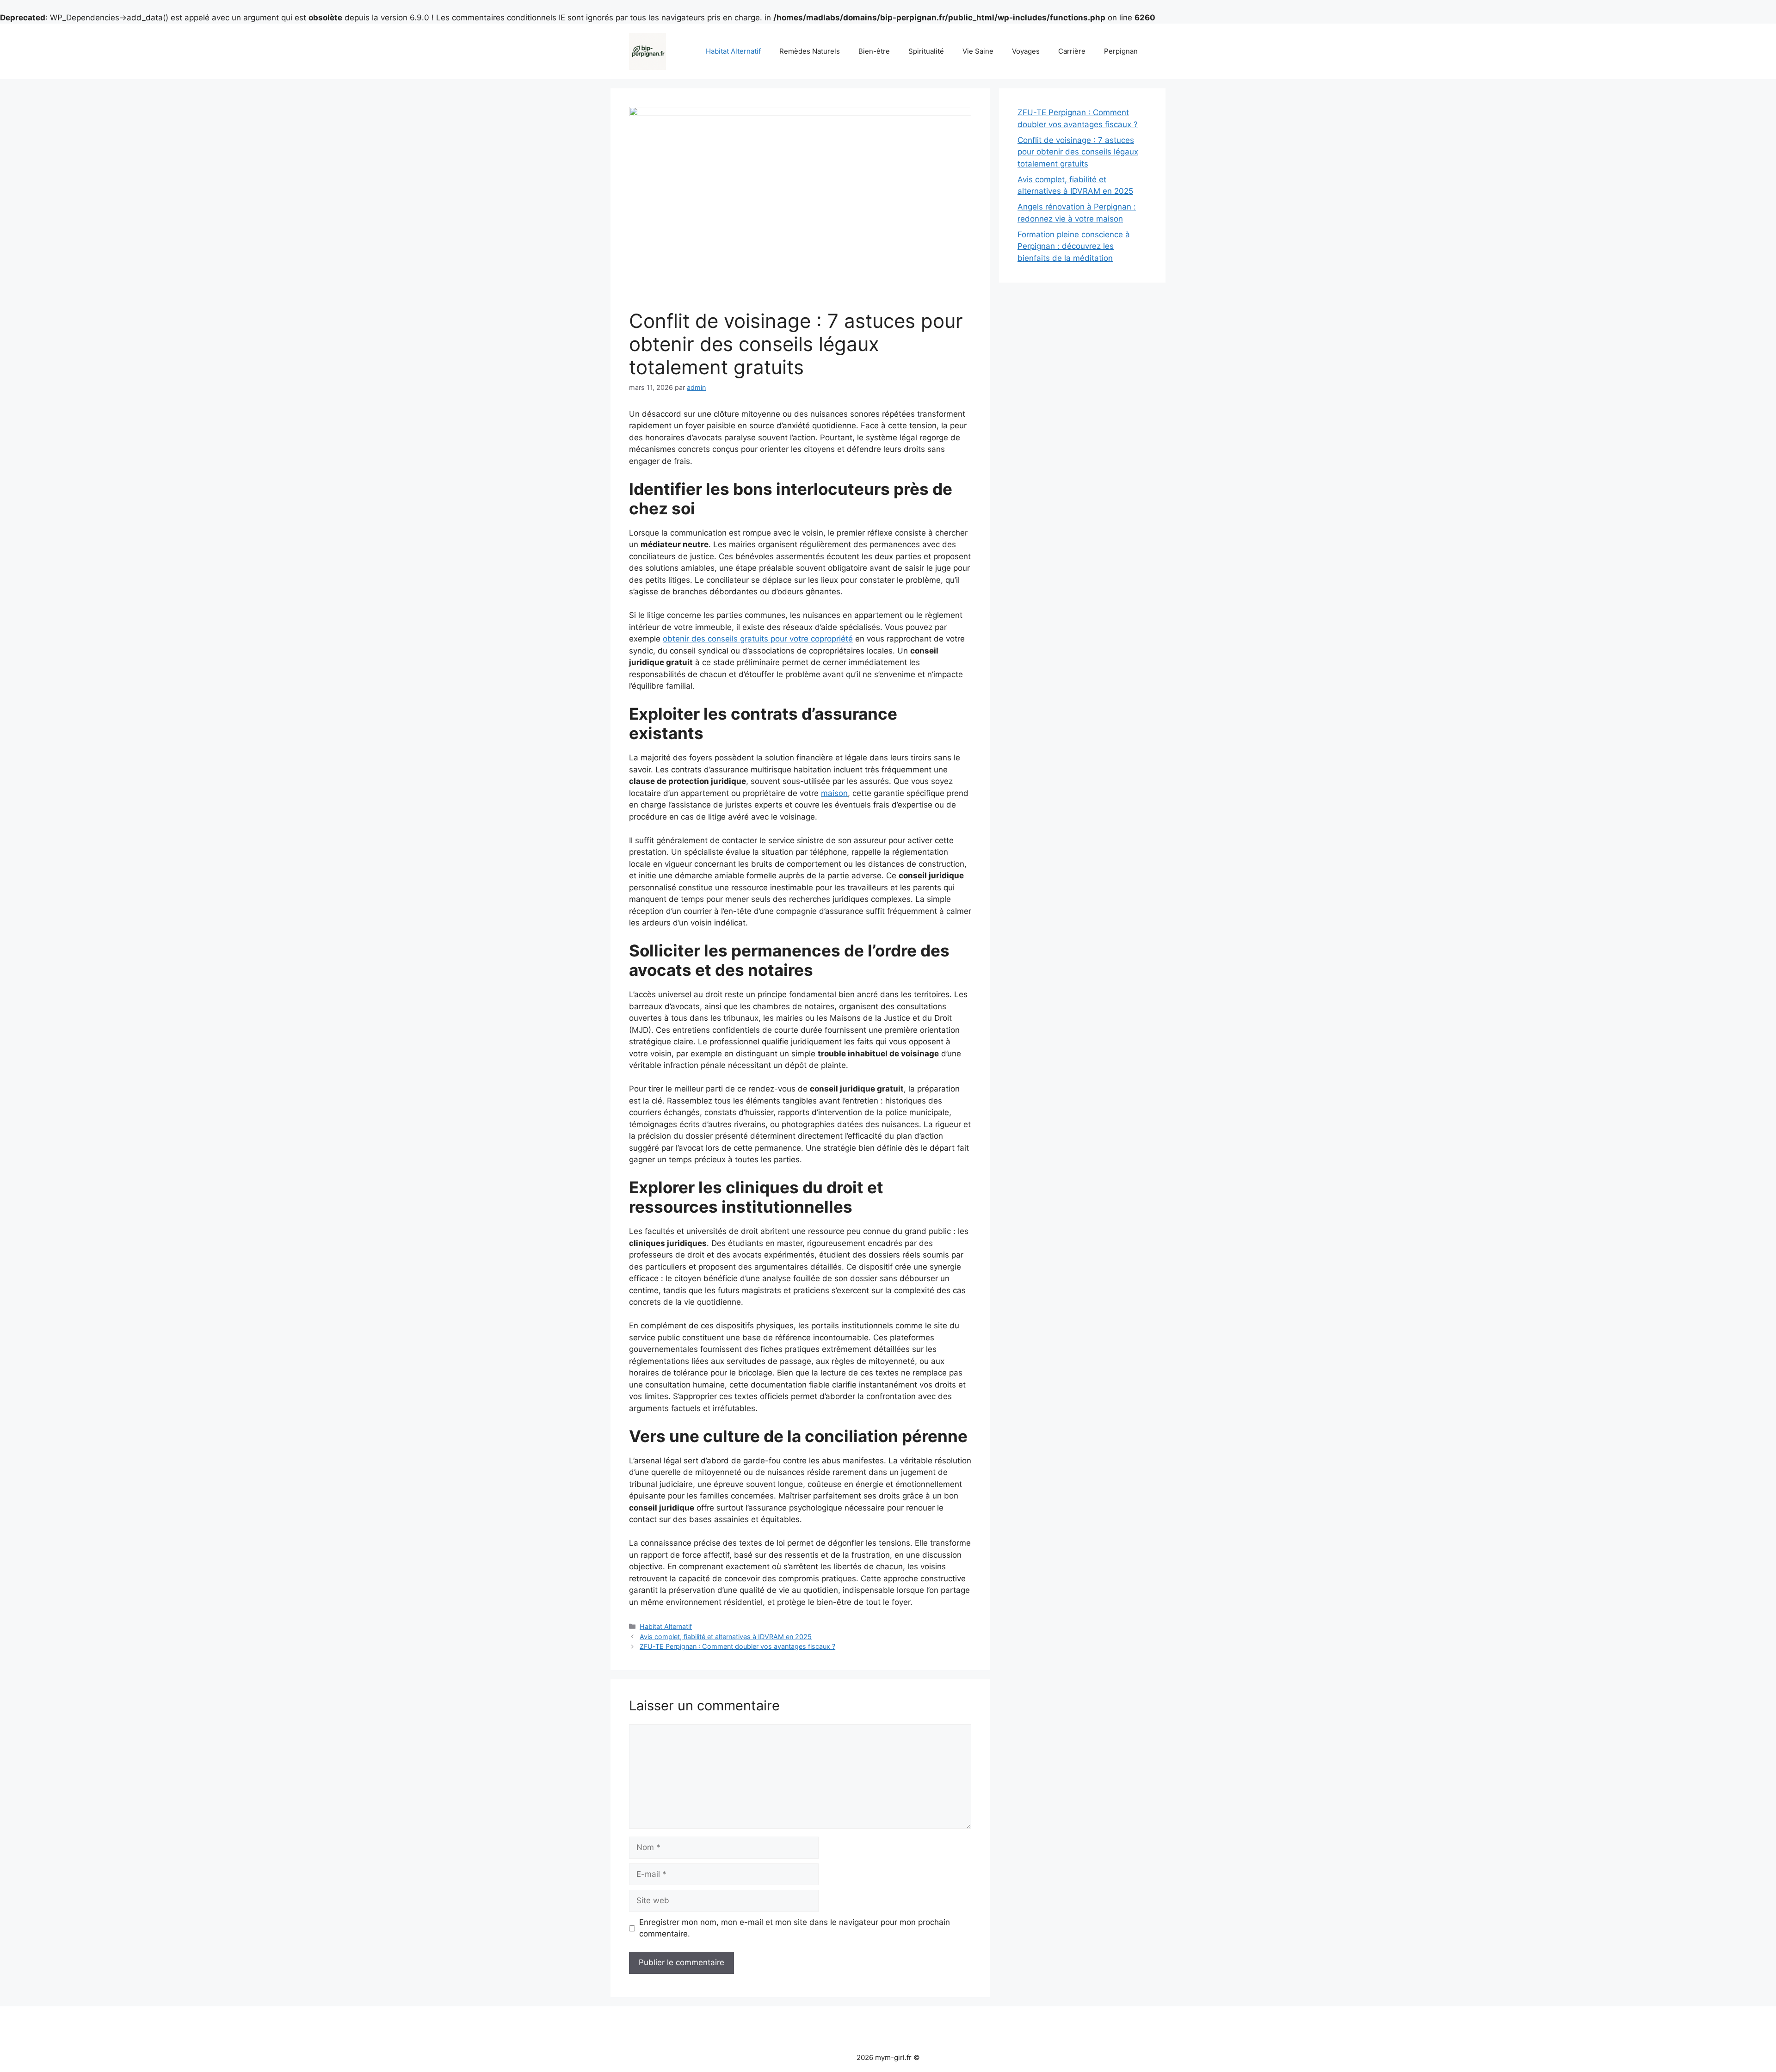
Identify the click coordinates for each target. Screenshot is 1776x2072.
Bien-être (874, 51)
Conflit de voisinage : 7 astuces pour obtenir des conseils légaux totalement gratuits (1078, 152)
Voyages (1026, 51)
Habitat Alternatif (733, 51)
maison (834, 793)
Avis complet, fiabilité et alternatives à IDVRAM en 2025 (726, 1637)
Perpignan (1121, 51)
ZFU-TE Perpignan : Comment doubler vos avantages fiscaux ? (737, 1646)
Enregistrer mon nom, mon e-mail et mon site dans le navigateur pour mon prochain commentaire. (795, 1928)
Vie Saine (978, 51)
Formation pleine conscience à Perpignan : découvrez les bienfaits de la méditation (1074, 246)
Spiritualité (926, 51)
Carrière (1072, 51)
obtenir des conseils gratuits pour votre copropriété (758, 639)
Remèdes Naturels (810, 51)
